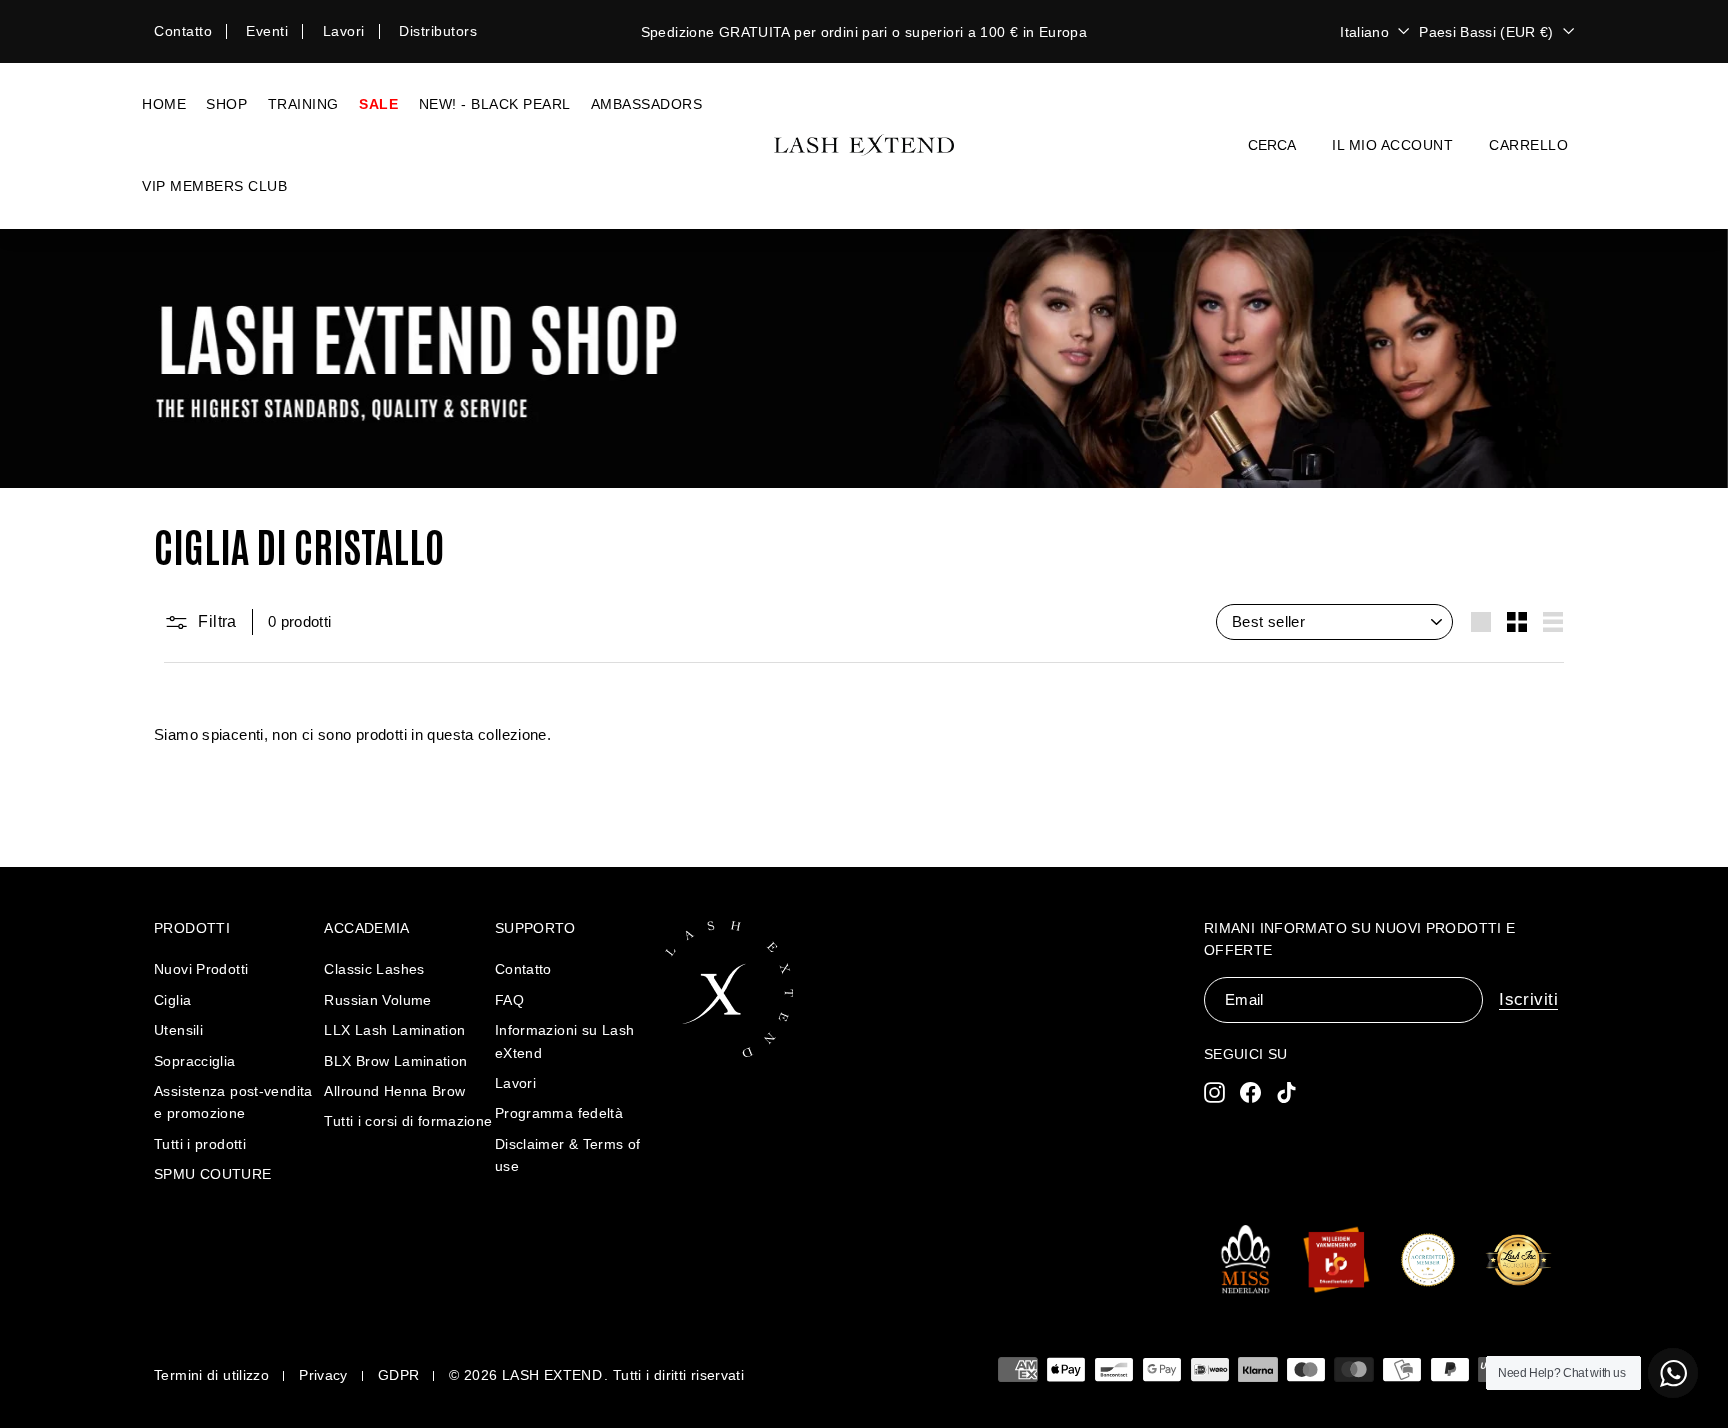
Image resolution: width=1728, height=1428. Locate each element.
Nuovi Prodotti (201, 969)
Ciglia (172, 1000)
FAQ (509, 1000)
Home (164, 104)
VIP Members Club (214, 186)
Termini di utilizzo (211, 1375)
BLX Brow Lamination (395, 1061)
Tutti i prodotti (200, 1144)
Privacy (323, 1375)
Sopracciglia (195, 1061)
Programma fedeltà (559, 1113)
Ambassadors (647, 104)
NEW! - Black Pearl (495, 104)
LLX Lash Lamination (394, 1030)
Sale (378, 104)
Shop (226, 104)
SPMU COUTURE (213, 1174)
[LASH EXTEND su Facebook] (1250, 1091)
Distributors (438, 31)
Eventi (267, 31)
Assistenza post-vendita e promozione (233, 1102)
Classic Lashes (374, 969)
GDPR (399, 1375)
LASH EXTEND (552, 1375)
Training (303, 104)
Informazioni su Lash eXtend (565, 1041)
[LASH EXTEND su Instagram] (1214, 1091)
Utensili (178, 1030)
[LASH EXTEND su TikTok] (1286, 1091)
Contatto (183, 31)
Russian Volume (377, 1000)
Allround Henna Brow (394, 1091)
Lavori (344, 31)
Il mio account (1392, 145)
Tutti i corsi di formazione (408, 1121)
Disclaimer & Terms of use (568, 1155)
